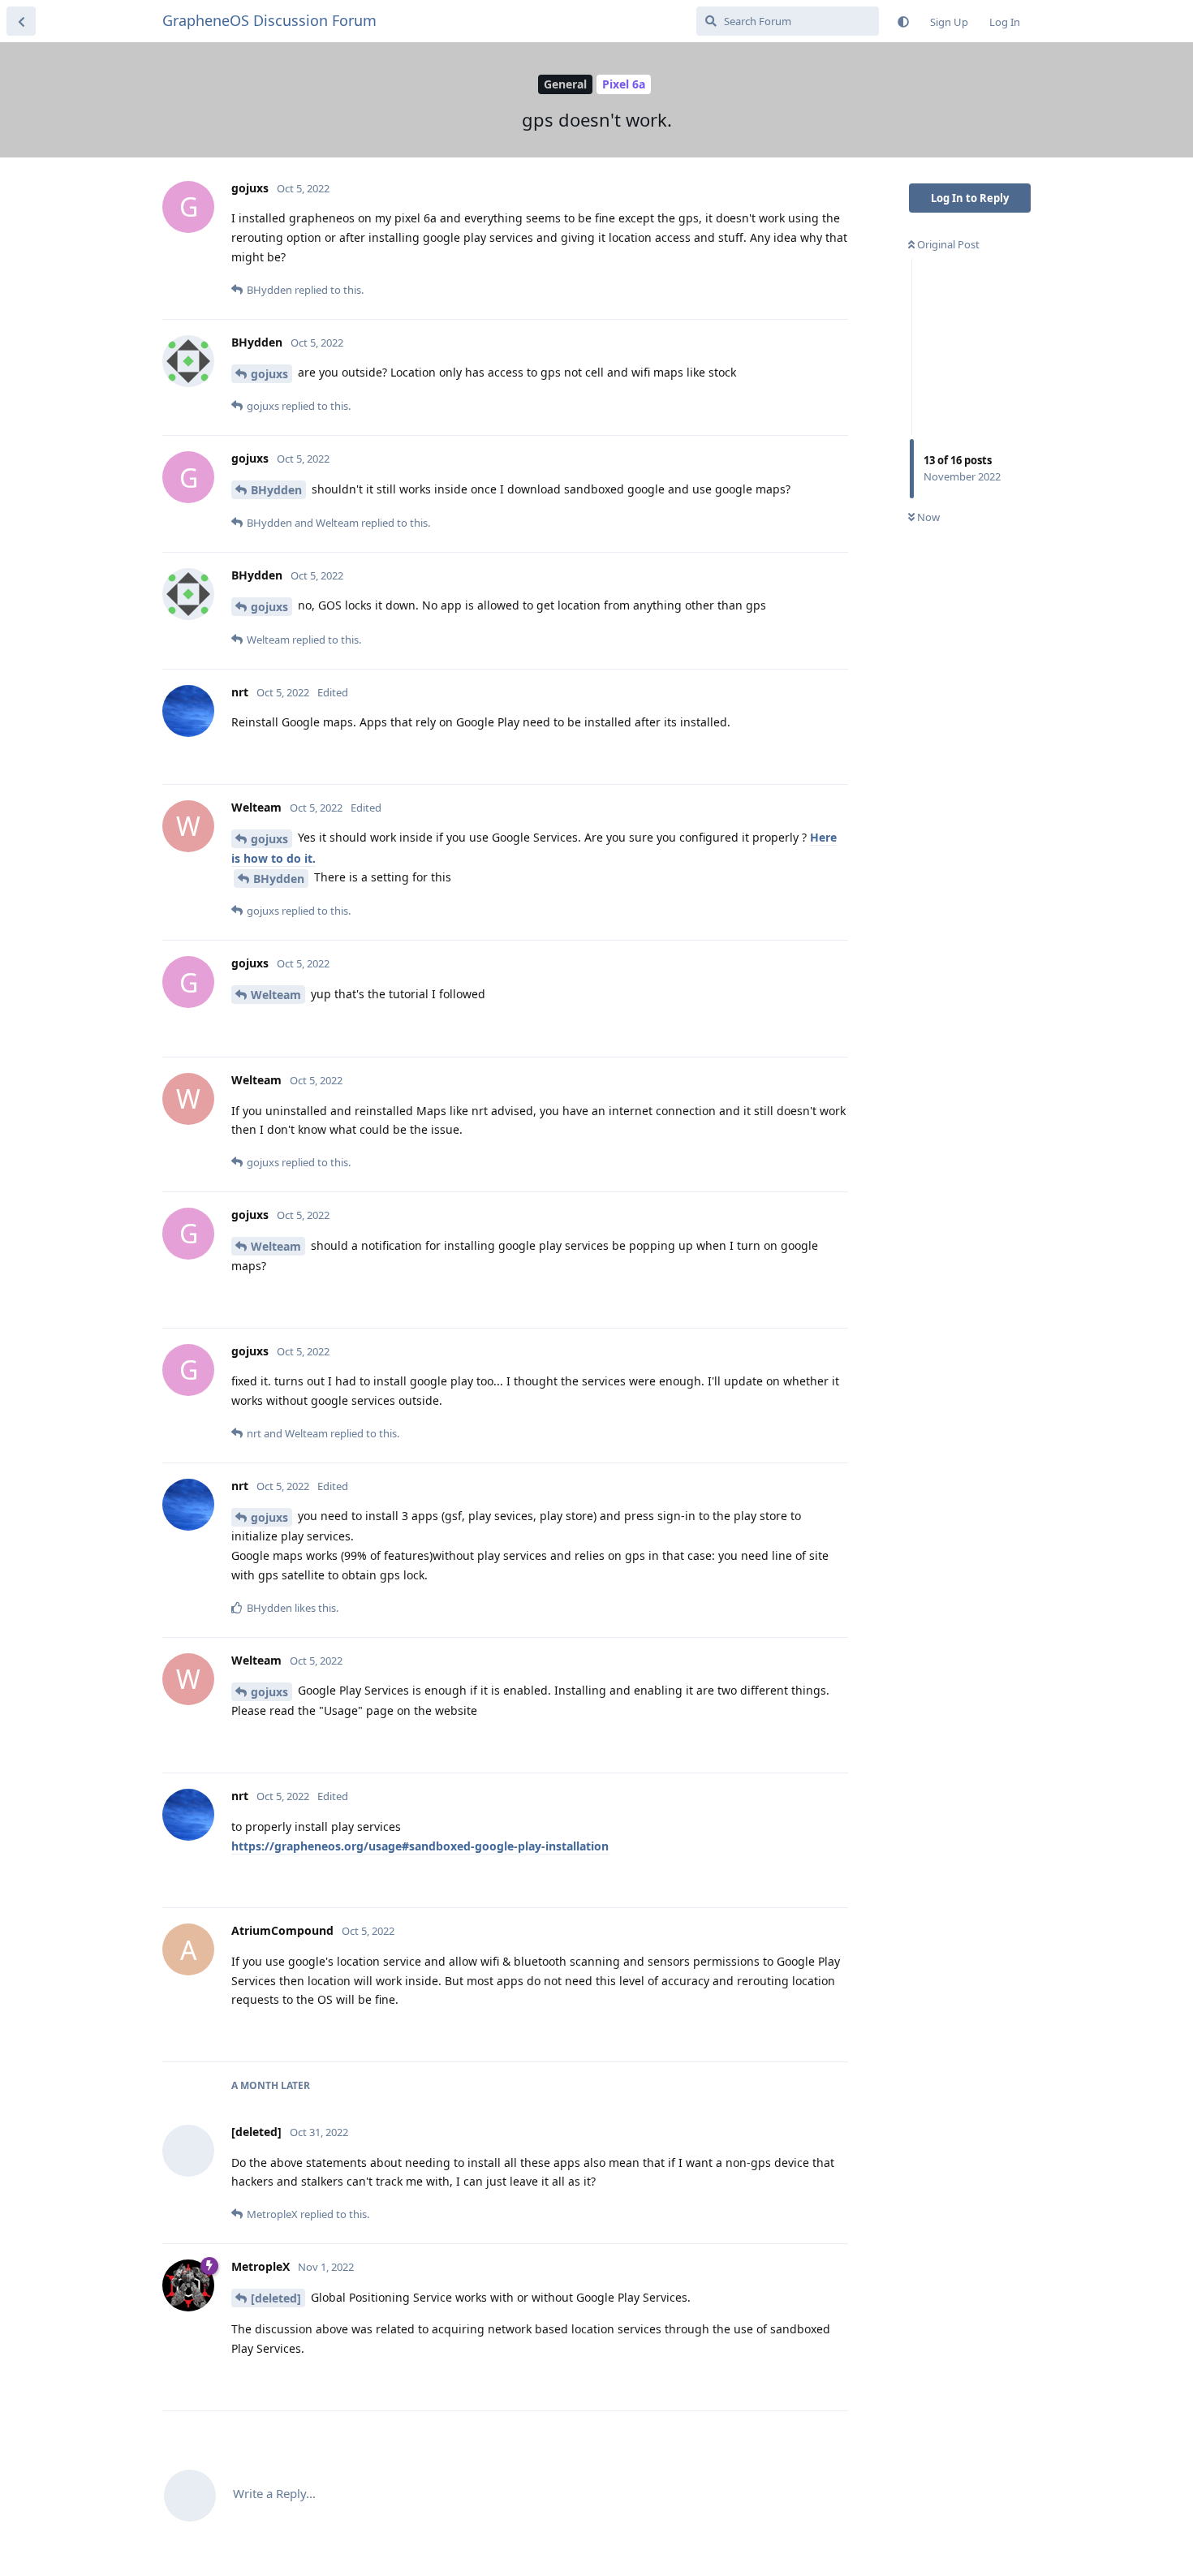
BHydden (276, 490)
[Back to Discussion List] (21, 21)
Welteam (276, 995)
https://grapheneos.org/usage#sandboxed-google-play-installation (420, 1846)
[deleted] (276, 2298)
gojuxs (269, 374)
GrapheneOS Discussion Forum (269, 20)
